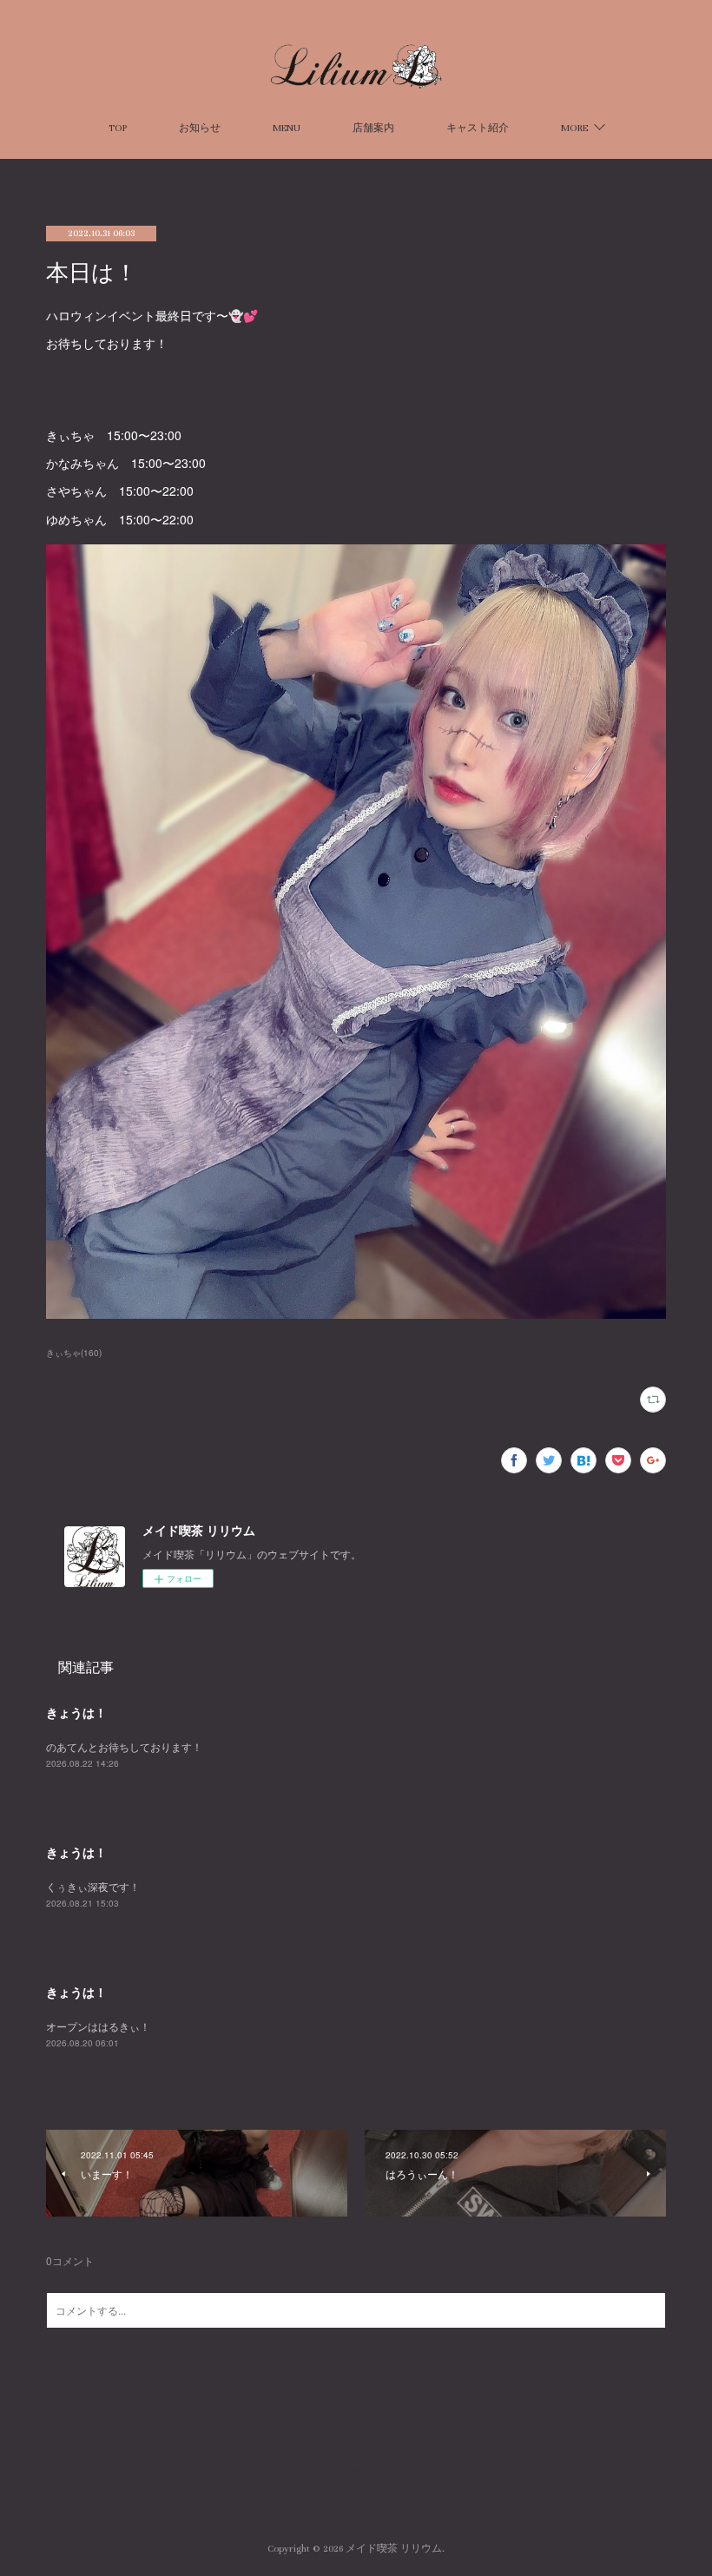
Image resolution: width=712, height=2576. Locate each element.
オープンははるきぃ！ (98, 2026)
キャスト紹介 (478, 128)
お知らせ (200, 128)
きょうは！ (76, 1712)
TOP (118, 128)
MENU (287, 128)
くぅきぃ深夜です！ (93, 1886)
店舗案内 (373, 128)
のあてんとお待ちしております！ (124, 1746)
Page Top (356, 2479)
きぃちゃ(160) (74, 1353)
